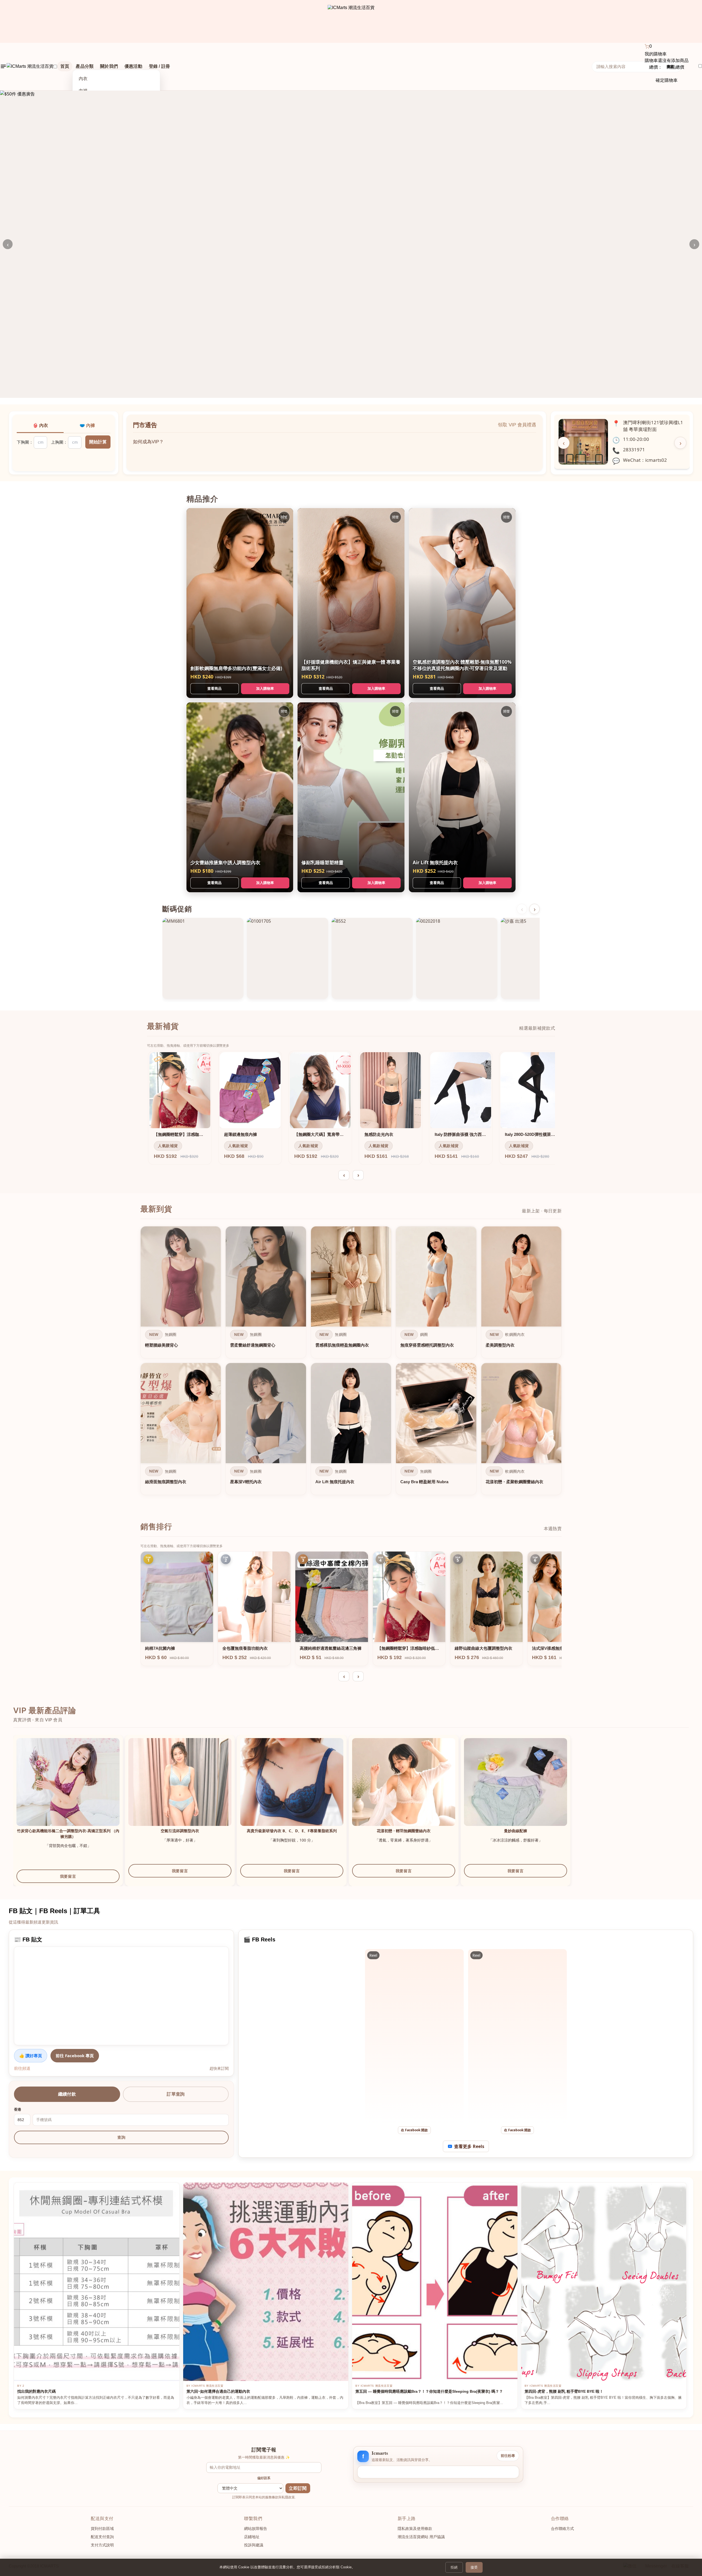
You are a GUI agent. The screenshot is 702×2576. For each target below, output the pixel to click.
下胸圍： (25, 442)
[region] (351, 1362)
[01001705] (287, 958)
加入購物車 (265, 688)
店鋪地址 (252, 2537)
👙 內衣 (40, 425)
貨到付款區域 (102, 2529)
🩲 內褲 (87, 425)
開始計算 (98, 442)
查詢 (121, 2137)
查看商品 (214, 688)
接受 (474, 2567)
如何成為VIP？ (148, 436)
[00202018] (457, 958)
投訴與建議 (254, 2545)
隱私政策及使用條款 (415, 2529)
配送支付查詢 (102, 2537)
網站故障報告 (256, 2529)
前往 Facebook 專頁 (75, 2056)
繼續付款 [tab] (67, 2094)
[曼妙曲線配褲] (516, 1790)
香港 (18, 2109)
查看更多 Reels (469, 2146)
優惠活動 (133, 66)
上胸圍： (59, 442)
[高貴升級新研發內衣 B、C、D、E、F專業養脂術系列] (292, 1790)
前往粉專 (508, 2456)
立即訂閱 (298, 2488)
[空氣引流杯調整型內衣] (180, 1790)
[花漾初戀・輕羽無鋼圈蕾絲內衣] (404, 1790)
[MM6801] (203, 958)
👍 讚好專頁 (31, 2056)
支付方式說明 (102, 2545)
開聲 (284, 517)
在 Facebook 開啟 (414, 2130)
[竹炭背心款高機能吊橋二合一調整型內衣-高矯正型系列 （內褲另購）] (68, 1790)
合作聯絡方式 (562, 2529)
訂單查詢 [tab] (176, 2094)
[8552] (372, 958)
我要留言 (68, 1876)
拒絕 (454, 2567)
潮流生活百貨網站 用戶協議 (421, 2537)
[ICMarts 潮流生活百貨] (351, 21)
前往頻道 (22, 2068)
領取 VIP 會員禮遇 (517, 425)
